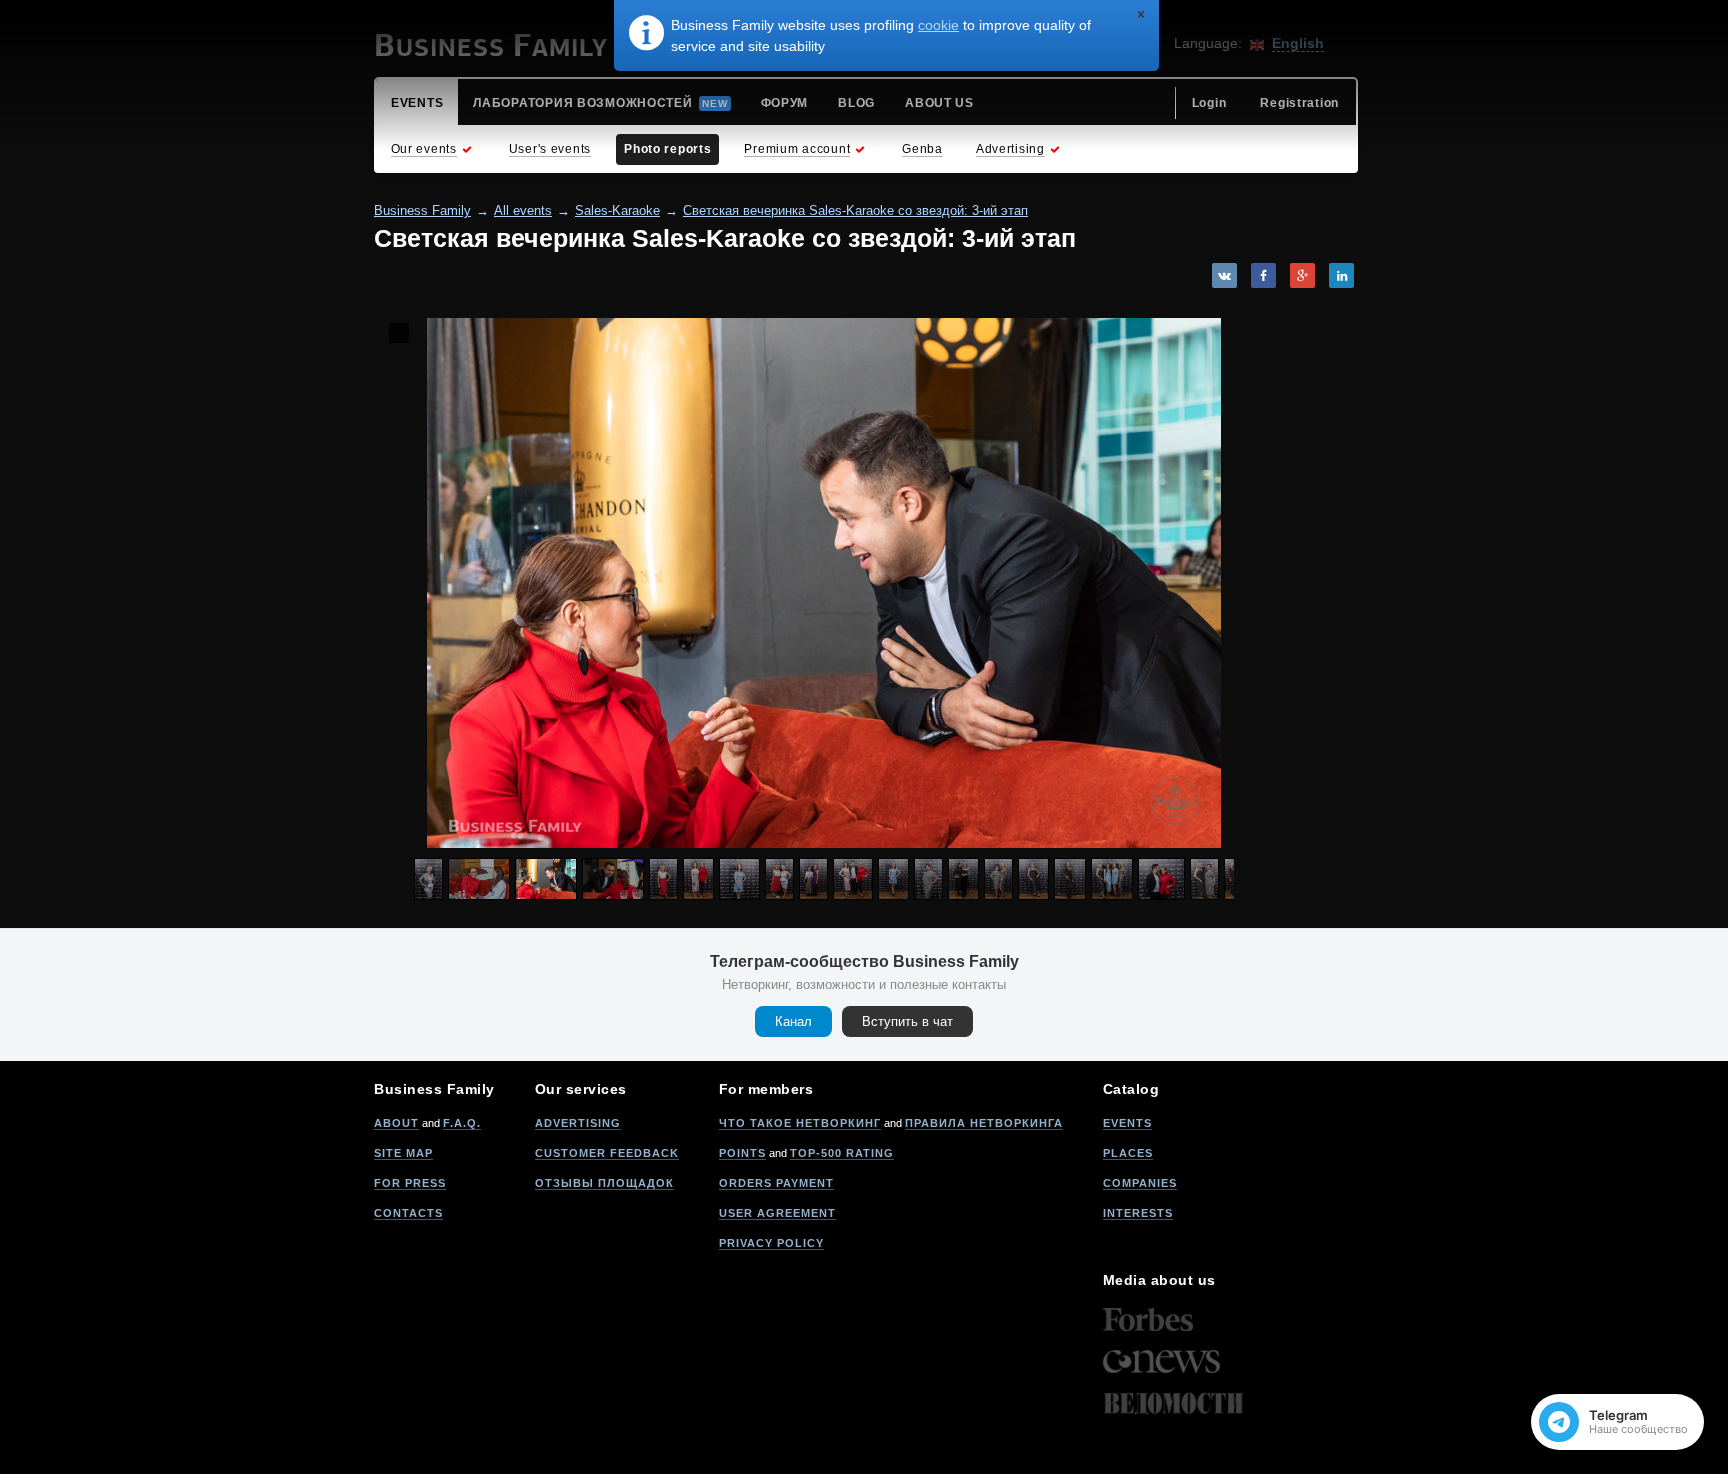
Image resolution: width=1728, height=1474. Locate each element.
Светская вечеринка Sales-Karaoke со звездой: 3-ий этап (855, 210)
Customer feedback (607, 1153)
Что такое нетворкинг (800, 1123)
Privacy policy (771, 1243)
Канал (793, 1021)
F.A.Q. (462, 1123)
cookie (938, 25)
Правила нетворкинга (984, 1123)
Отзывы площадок (604, 1183)
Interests (1138, 1213)
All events (523, 210)
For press (410, 1183)
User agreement (777, 1213)
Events (1127, 1123)
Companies (1140, 1183)
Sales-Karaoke (617, 210)
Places (1128, 1153)
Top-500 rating (842, 1153)
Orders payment (776, 1183)
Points (742, 1153)
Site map (403, 1153)
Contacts (408, 1213)
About (396, 1123)
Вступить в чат (907, 1021)
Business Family (422, 210)
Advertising (578, 1123)
